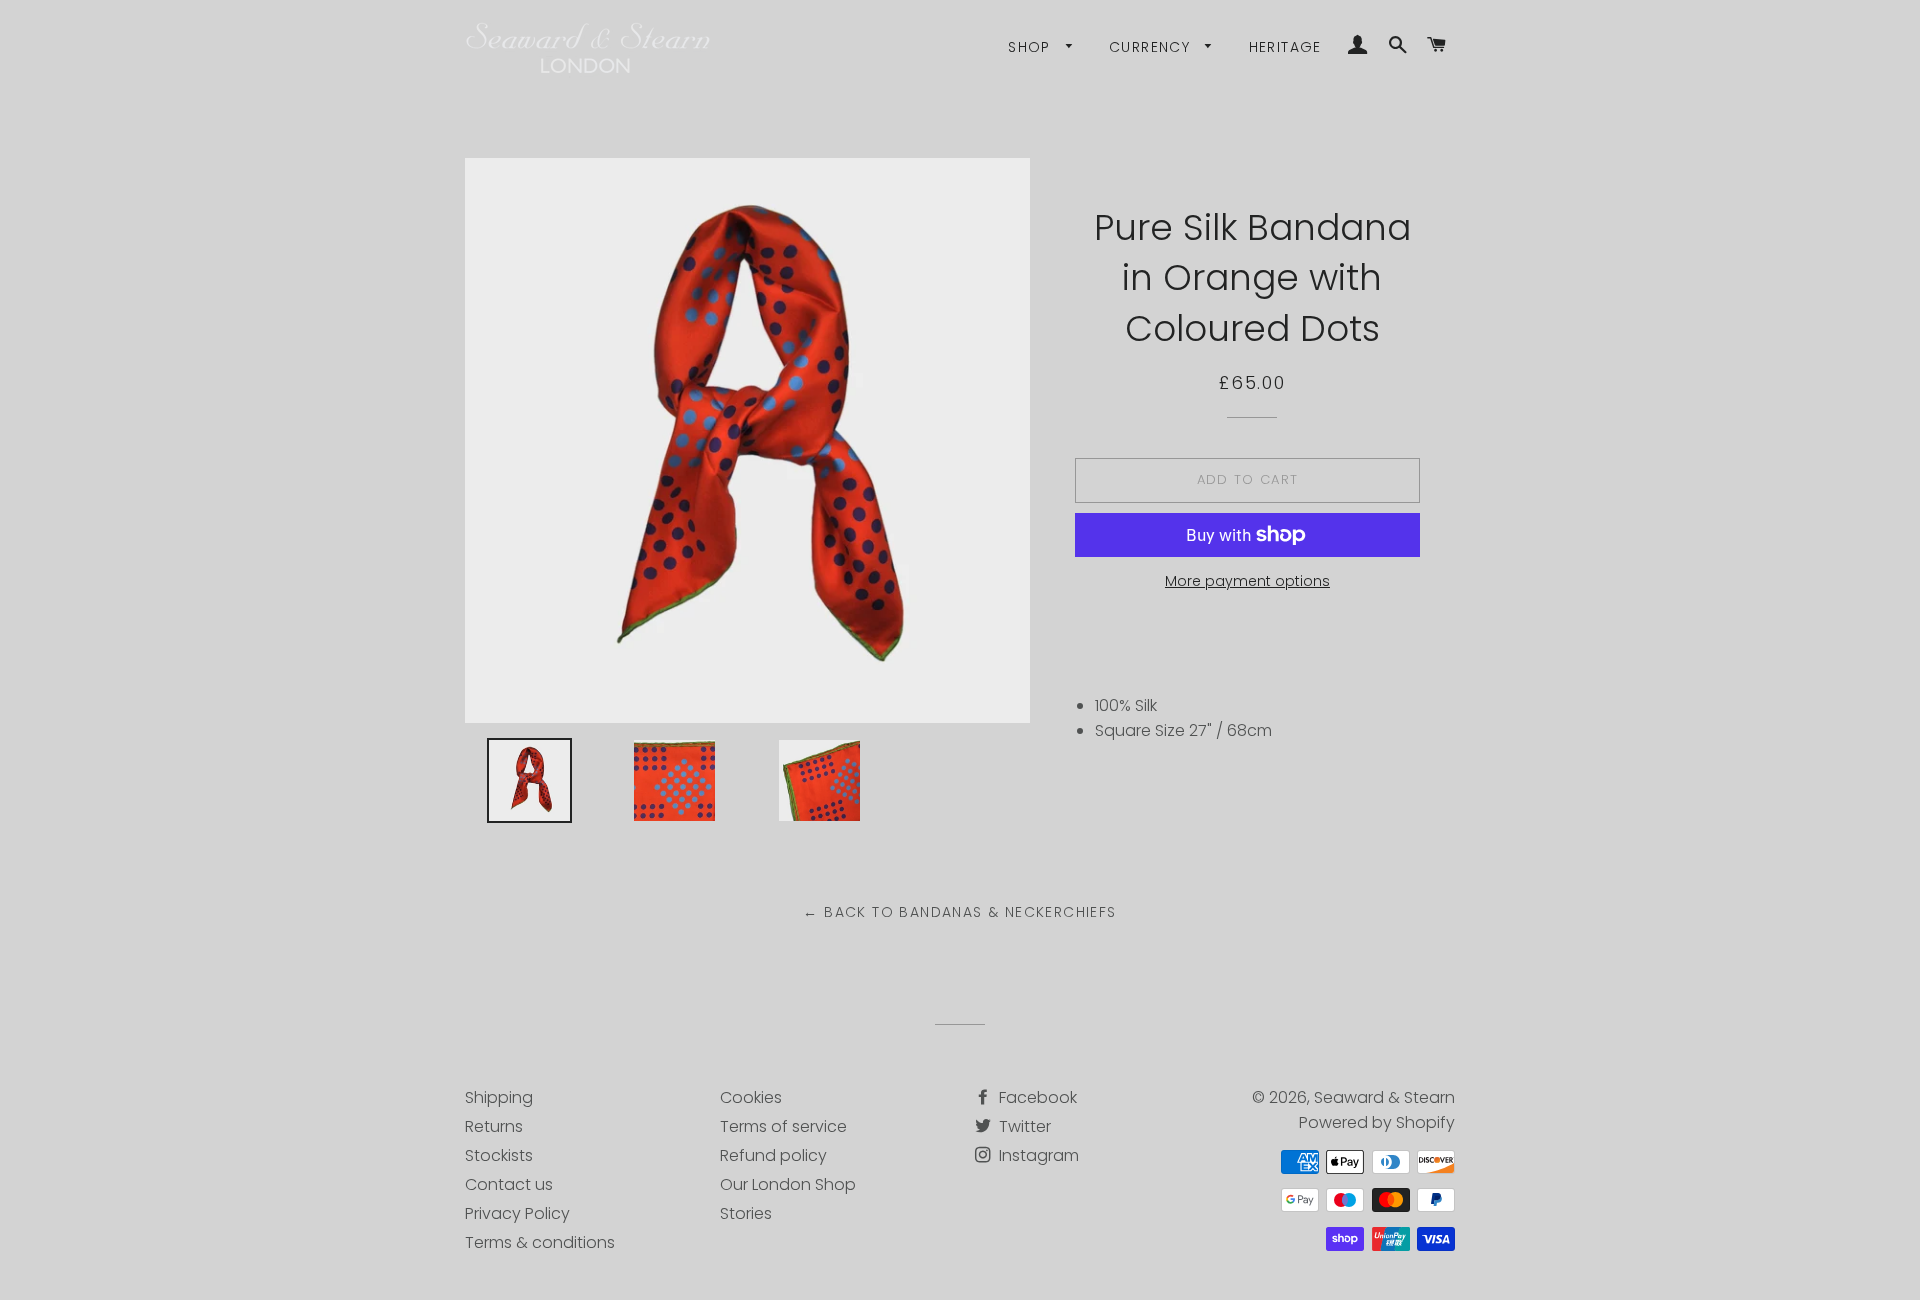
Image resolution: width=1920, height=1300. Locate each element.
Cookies (751, 1097)
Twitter (1023, 1126)
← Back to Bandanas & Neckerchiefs (959, 912)
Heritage (1285, 47)
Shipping (499, 1097)
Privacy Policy (517, 1213)
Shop (1032, 47)
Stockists (499, 1155)
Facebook (1036, 1097)
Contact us (509, 1184)
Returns (494, 1126)
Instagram (1037, 1155)
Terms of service (783, 1126)
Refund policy (773, 1155)
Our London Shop (788, 1184)
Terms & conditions (540, 1242)
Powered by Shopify (1377, 1122)
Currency (1152, 47)
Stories (746, 1213)
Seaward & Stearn (1384, 1097)
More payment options (1247, 581)
